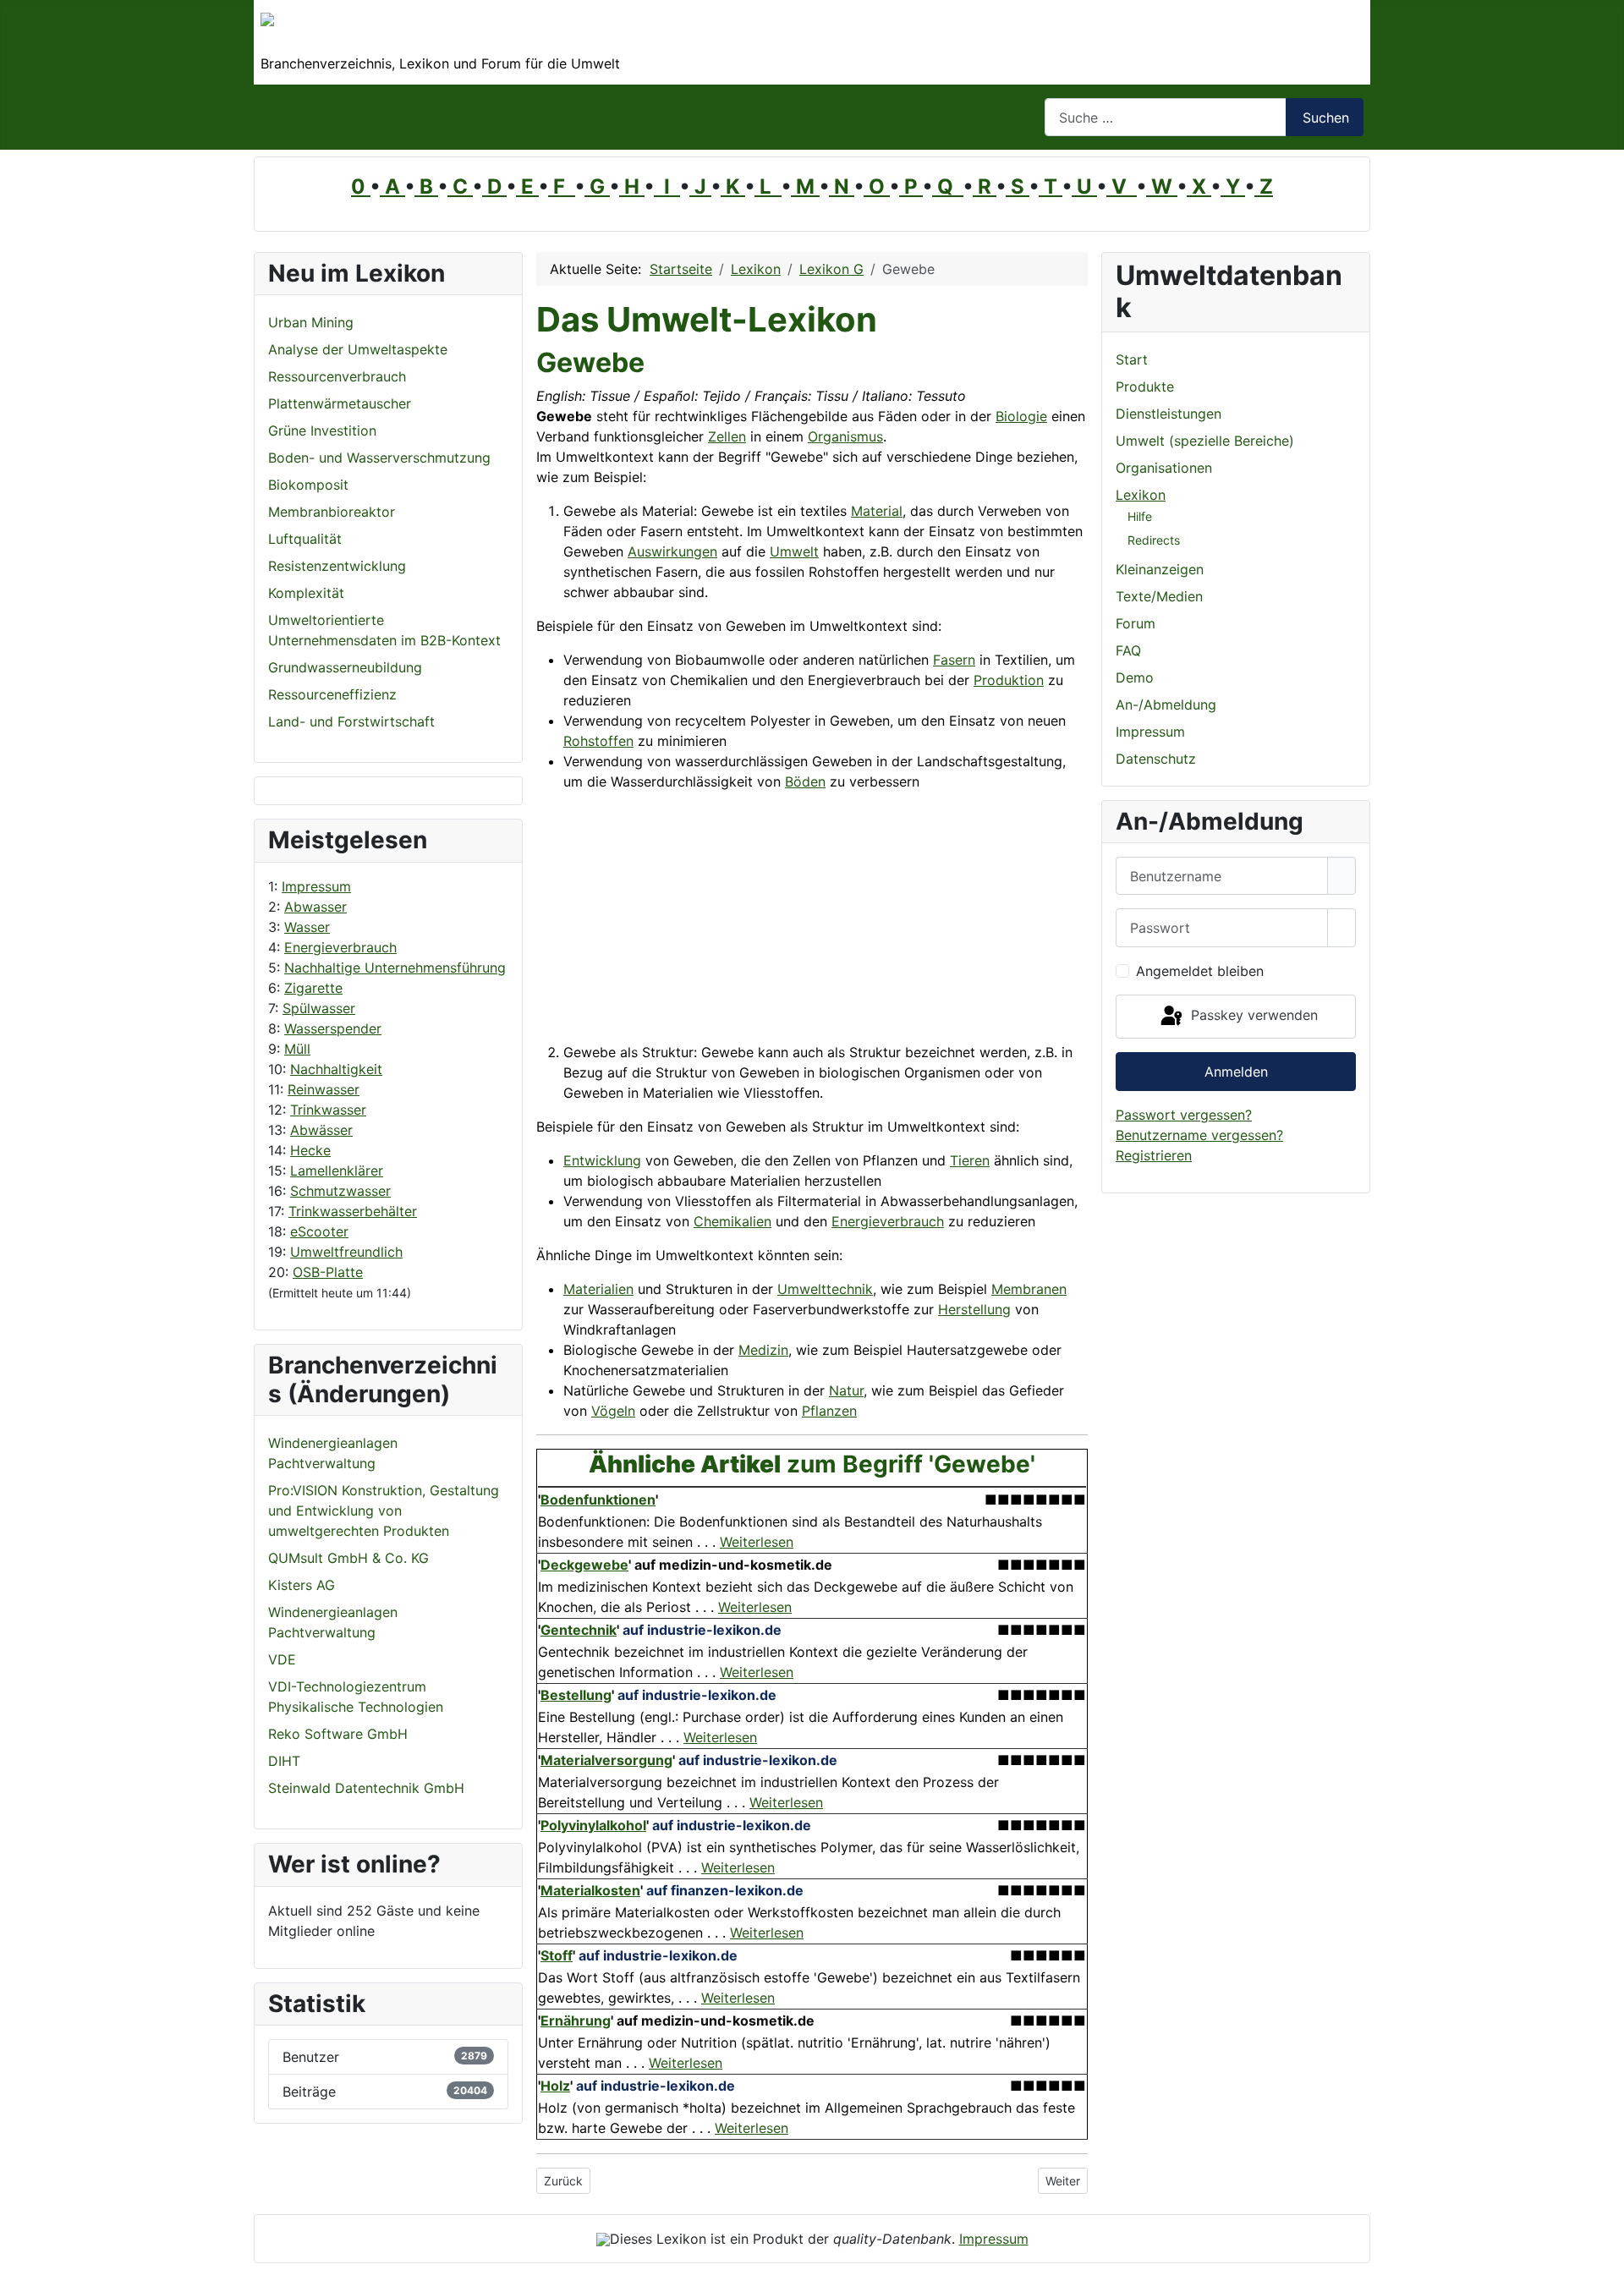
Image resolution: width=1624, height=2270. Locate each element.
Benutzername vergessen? (1199, 1135)
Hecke (310, 1150)
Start (1132, 359)
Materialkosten (590, 1890)
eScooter (319, 1231)
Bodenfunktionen (598, 1500)
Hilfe (1140, 516)
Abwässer (321, 1130)
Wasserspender (333, 1028)
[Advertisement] (734, 924)
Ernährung (576, 2021)
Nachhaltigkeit (336, 1069)
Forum (1136, 623)
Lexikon (1141, 495)
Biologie (1021, 416)
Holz (555, 2086)
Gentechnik (579, 1630)
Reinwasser (324, 1089)
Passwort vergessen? (1184, 1115)
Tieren (970, 1160)
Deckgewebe (584, 1565)
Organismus (845, 436)
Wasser (307, 927)
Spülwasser (319, 1008)
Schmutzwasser (340, 1191)
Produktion (1009, 680)
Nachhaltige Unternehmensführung (395, 968)
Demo (1135, 677)
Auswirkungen (672, 551)
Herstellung (974, 1309)
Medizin (763, 1350)
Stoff (557, 1955)
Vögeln (613, 1411)
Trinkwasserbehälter (353, 1211)
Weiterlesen (757, 1542)
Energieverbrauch (340, 947)
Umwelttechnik (825, 1289)
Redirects (1154, 540)
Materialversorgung (606, 1760)
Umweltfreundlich (346, 1252)
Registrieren (1154, 1155)
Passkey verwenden (1252, 1015)
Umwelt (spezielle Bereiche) (1205, 441)
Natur (846, 1390)
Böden (805, 781)
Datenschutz (1156, 759)
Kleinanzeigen (1160, 569)
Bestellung (576, 1695)
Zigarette (313, 988)
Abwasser (315, 907)
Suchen (1326, 118)
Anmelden (1236, 1072)
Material (877, 511)
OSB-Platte (328, 1272)
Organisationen (1164, 468)
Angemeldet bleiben (1200, 971)
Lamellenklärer (337, 1171)
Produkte (1145, 387)
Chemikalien (732, 1221)
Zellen (727, 436)
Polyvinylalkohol (593, 1825)
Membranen (1029, 1289)
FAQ (1128, 650)
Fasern (954, 660)
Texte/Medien (1159, 596)
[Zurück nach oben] (1603, 2249)
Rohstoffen (598, 741)
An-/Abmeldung (1166, 705)
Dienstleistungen (1169, 414)
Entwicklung (602, 1160)
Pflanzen (829, 1411)
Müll (297, 1049)
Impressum (316, 886)
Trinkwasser (328, 1110)
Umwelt (794, 551)
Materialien (598, 1289)
